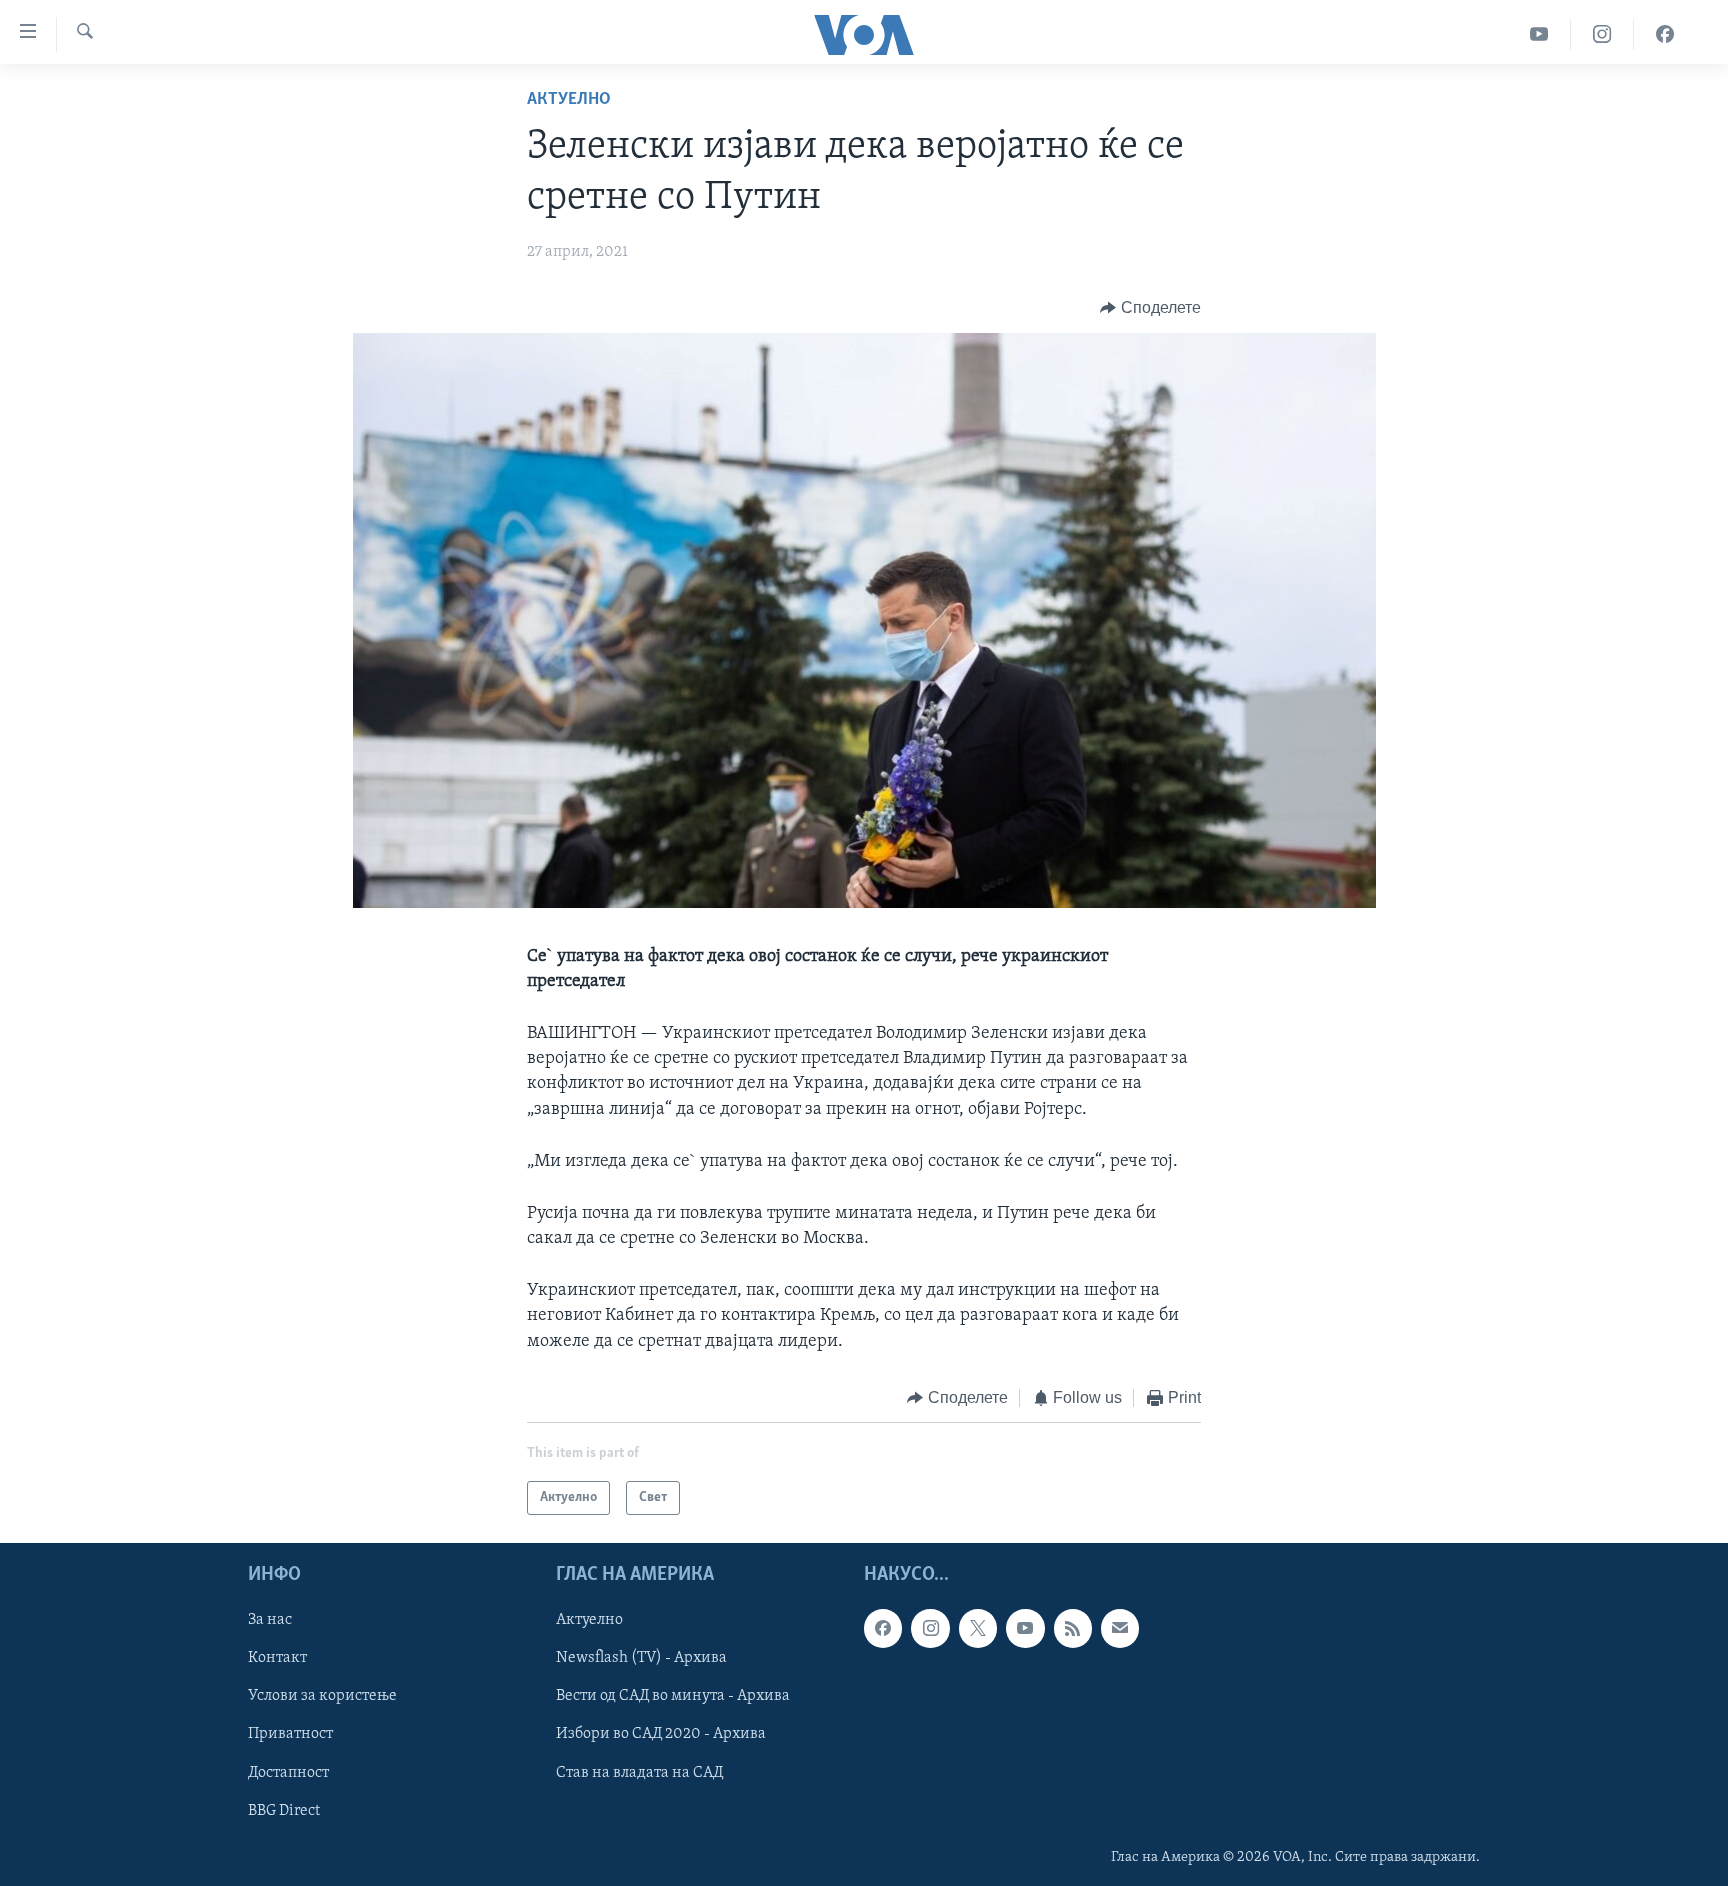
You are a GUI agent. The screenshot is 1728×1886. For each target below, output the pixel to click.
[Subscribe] (1120, 1629)
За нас (270, 1621)
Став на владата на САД (639, 1773)
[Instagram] (1602, 34)
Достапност (288, 1773)
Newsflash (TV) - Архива (641, 1659)
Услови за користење (322, 1697)
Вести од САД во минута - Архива (673, 1697)
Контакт (277, 1659)
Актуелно (569, 100)
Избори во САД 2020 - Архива (661, 1735)
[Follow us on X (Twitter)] (978, 1629)
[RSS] (1073, 1629)
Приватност (290, 1735)
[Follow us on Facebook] (883, 1629)
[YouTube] (1539, 34)
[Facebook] (1665, 34)
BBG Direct (284, 1811)
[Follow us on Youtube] (1025, 1629)
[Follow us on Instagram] (930, 1629)
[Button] (1150, 308)
